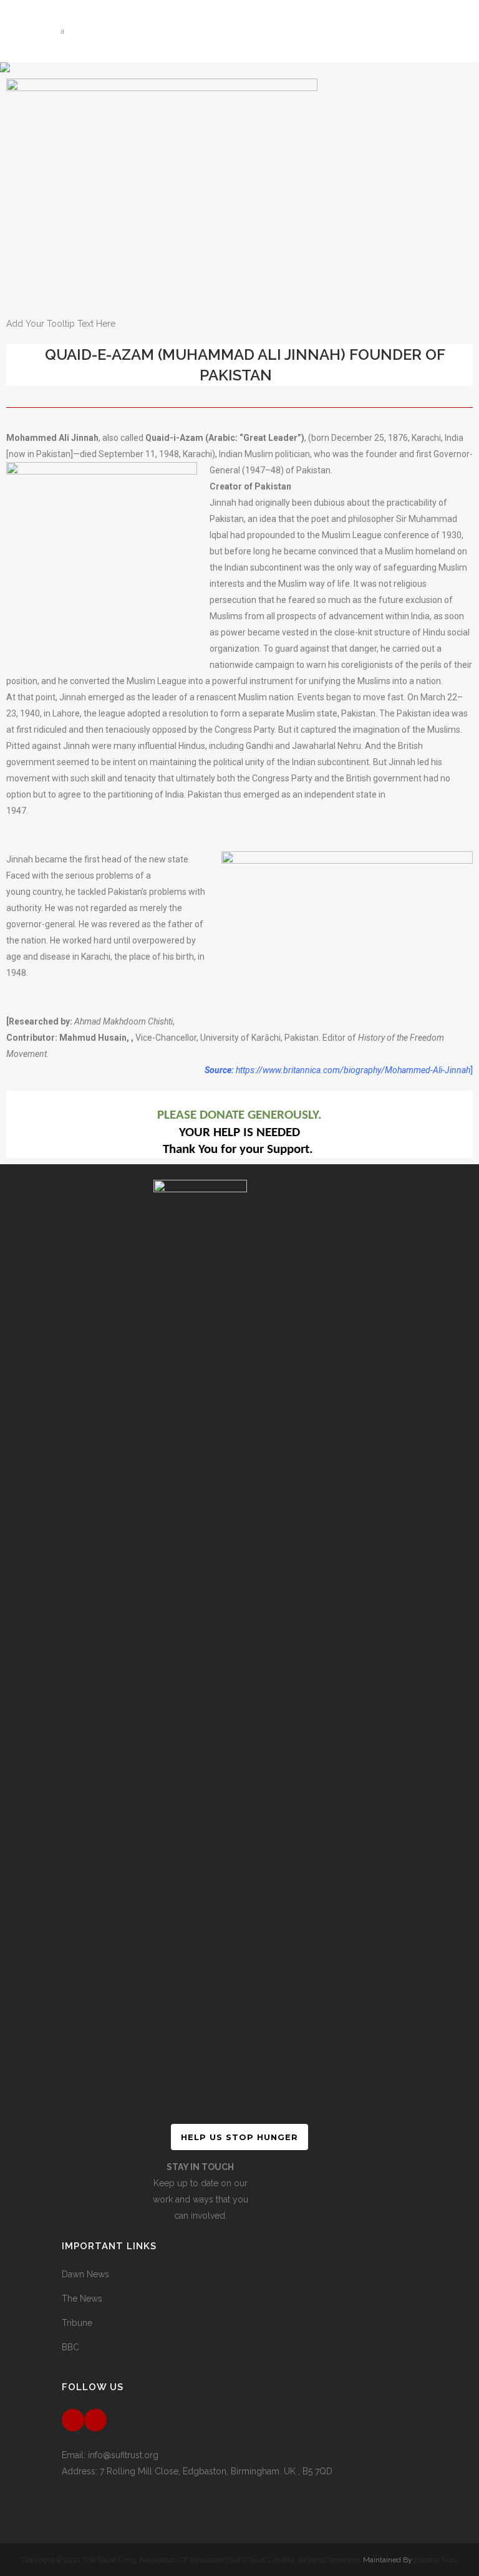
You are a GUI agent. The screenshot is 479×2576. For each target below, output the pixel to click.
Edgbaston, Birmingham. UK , (243, 2471)
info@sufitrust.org (123, 2455)
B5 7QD (317, 2471)
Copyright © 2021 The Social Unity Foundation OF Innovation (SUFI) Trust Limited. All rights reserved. (191, 2560)
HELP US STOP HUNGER (239, 2137)
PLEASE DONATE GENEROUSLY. (239, 1115)
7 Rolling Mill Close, (141, 2471)
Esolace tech (435, 2560)
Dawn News (85, 2274)
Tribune (77, 2323)
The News (82, 2299)
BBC (70, 2347)
